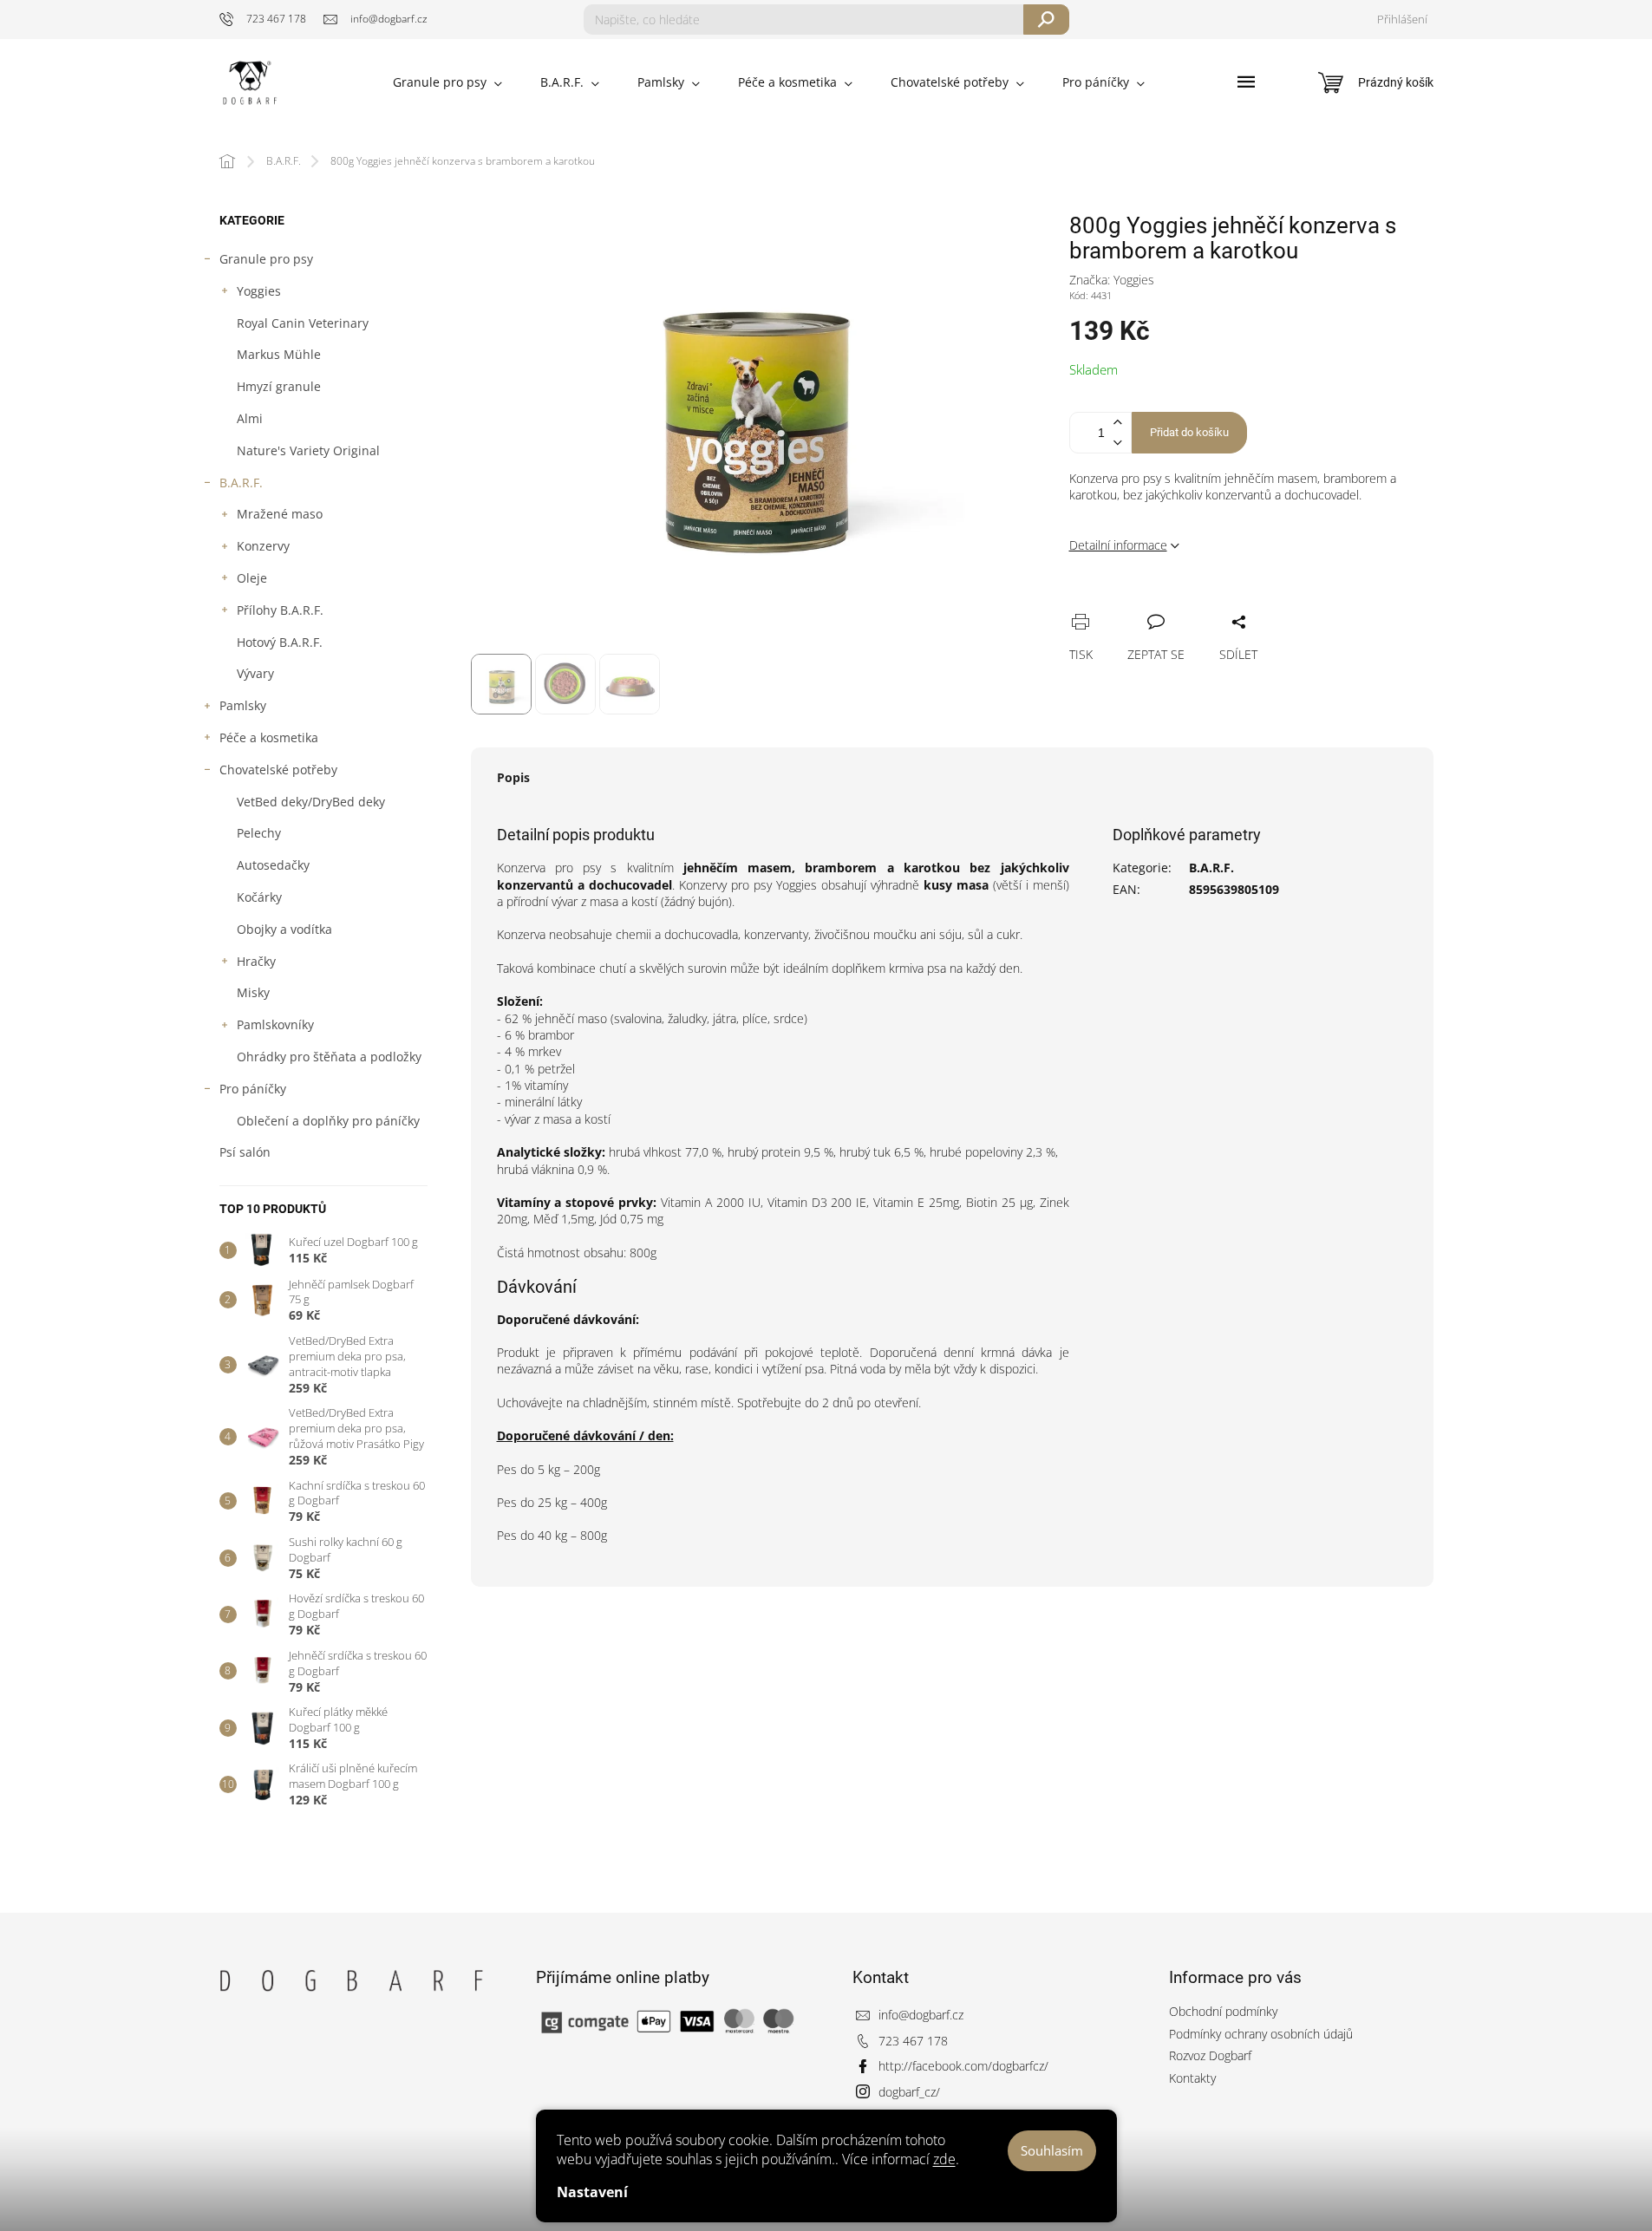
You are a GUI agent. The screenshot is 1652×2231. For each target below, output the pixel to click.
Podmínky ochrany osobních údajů (1261, 2034)
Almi (250, 418)
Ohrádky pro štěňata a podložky (329, 1057)
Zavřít (1171, 603)
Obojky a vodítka (284, 929)
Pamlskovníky (275, 1024)
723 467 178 (913, 2041)
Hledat (1046, 20)
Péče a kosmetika (269, 737)
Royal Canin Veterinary (303, 323)
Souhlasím (1052, 2150)
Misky (253, 992)
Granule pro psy (266, 259)
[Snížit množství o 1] (1118, 443)
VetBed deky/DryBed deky (311, 802)
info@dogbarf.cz (921, 2015)
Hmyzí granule (279, 386)
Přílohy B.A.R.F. (280, 610)
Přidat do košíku (1189, 432)
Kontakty (1192, 2078)
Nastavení (592, 2192)
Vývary (255, 673)
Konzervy (263, 546)
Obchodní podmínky (1223, 2011)
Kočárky (259, 897)
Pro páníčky (253, 1089)
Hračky (256, 961)
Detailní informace (1118, 545)
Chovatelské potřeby (278, 770)
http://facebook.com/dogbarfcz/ (963, 2066)
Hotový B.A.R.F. (280, 642)
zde (944, 2159)
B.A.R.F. (241, 483)
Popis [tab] (513, 777)
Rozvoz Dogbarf (1210, 2055)
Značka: (1112, 280)
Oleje (252, 578)
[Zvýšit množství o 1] (1118, 423)
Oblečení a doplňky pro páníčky (328, 1121)
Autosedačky (273, 865)
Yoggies (259, 291)
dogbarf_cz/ (909, 2092)
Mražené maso (280, 514)
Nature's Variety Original (308, 450)
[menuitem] (447, 82)
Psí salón (245, 1152)
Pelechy (259, 833)
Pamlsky (243, 705)
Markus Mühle (279, 354)
